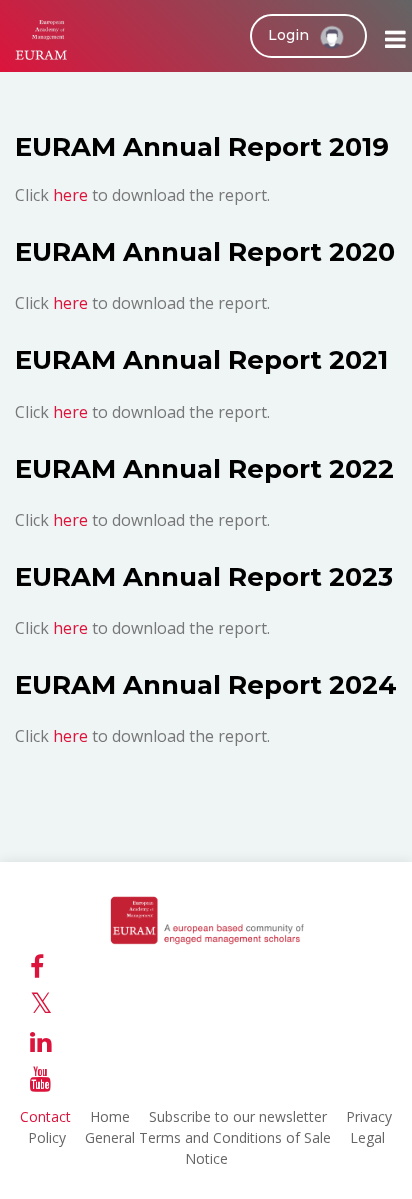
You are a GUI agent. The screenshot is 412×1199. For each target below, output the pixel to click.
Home (110, 1116)
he (62, 736)
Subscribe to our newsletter (238, 1116)
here (72, 195)
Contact (45, 1116)
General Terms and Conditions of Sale (208, 1137)
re (80, 736)
